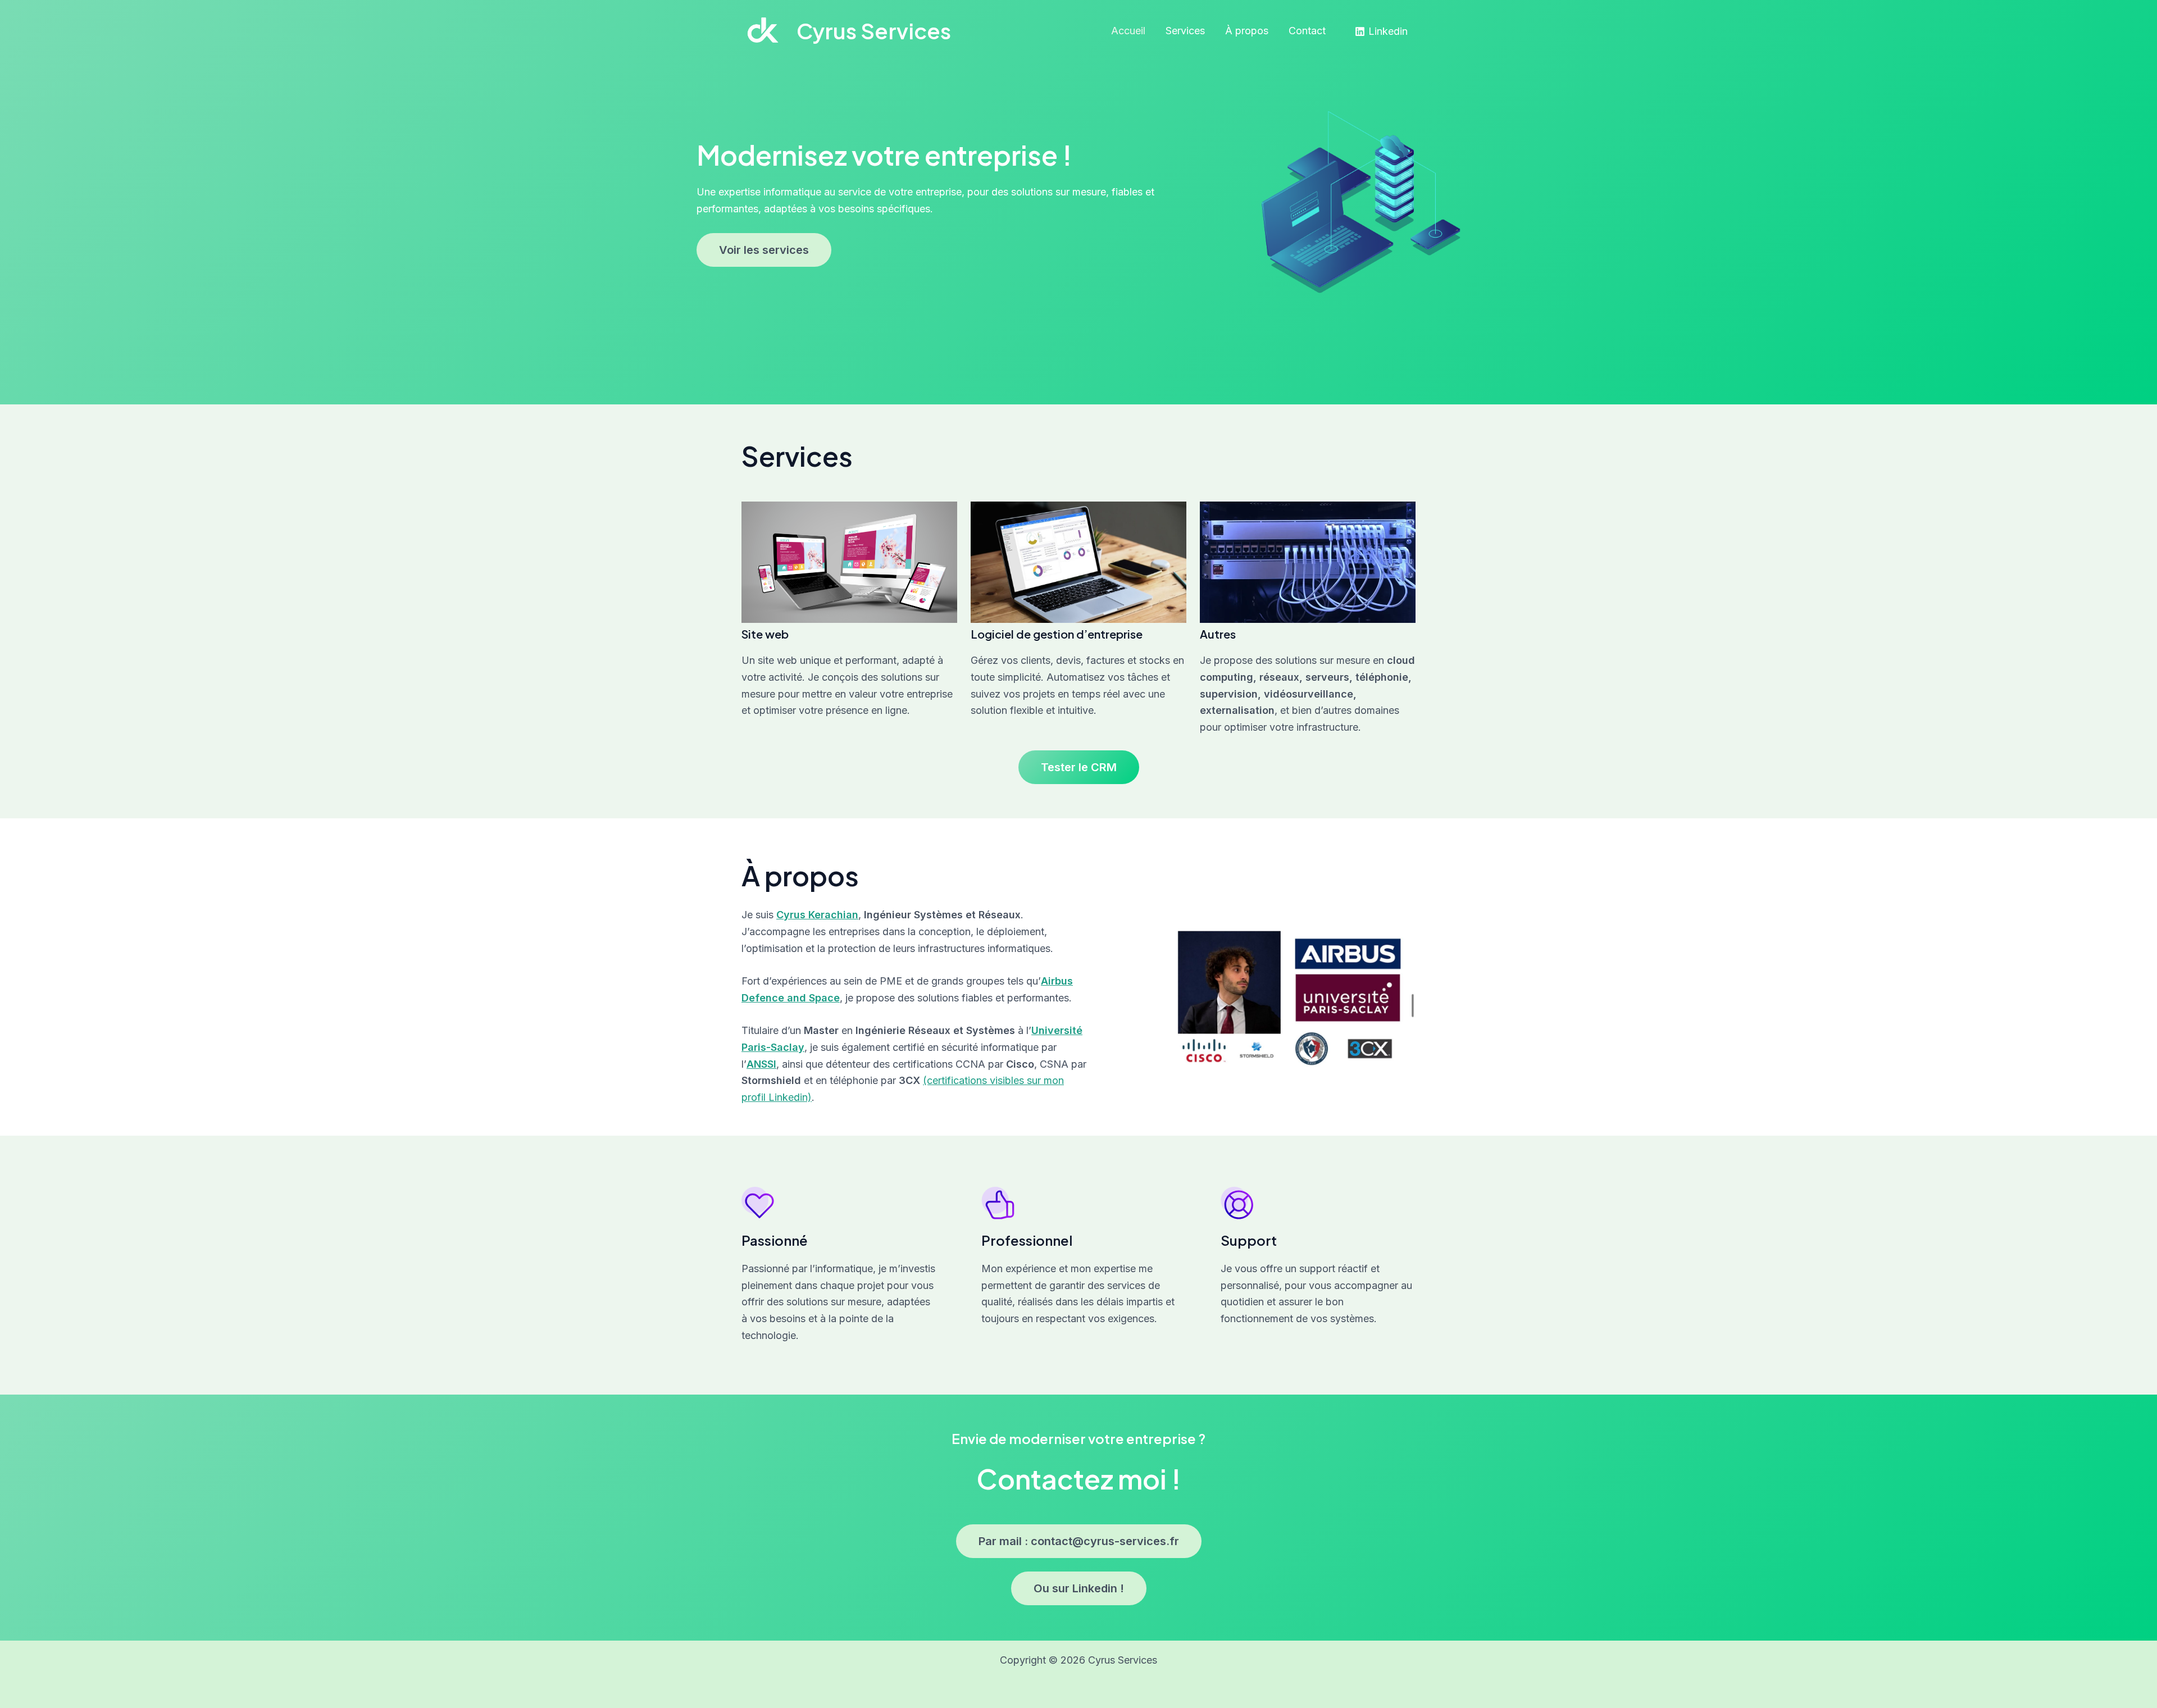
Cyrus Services (874, 31)
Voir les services (764, 250)
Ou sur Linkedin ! (1079, 1588)
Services (1185, 31)
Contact (1307, 31)
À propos (1247, 31)
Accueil (1128, 31)
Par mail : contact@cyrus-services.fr (1079, 1541)
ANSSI (761, 1064)
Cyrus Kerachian (817, 915)
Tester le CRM (1079, 767)
